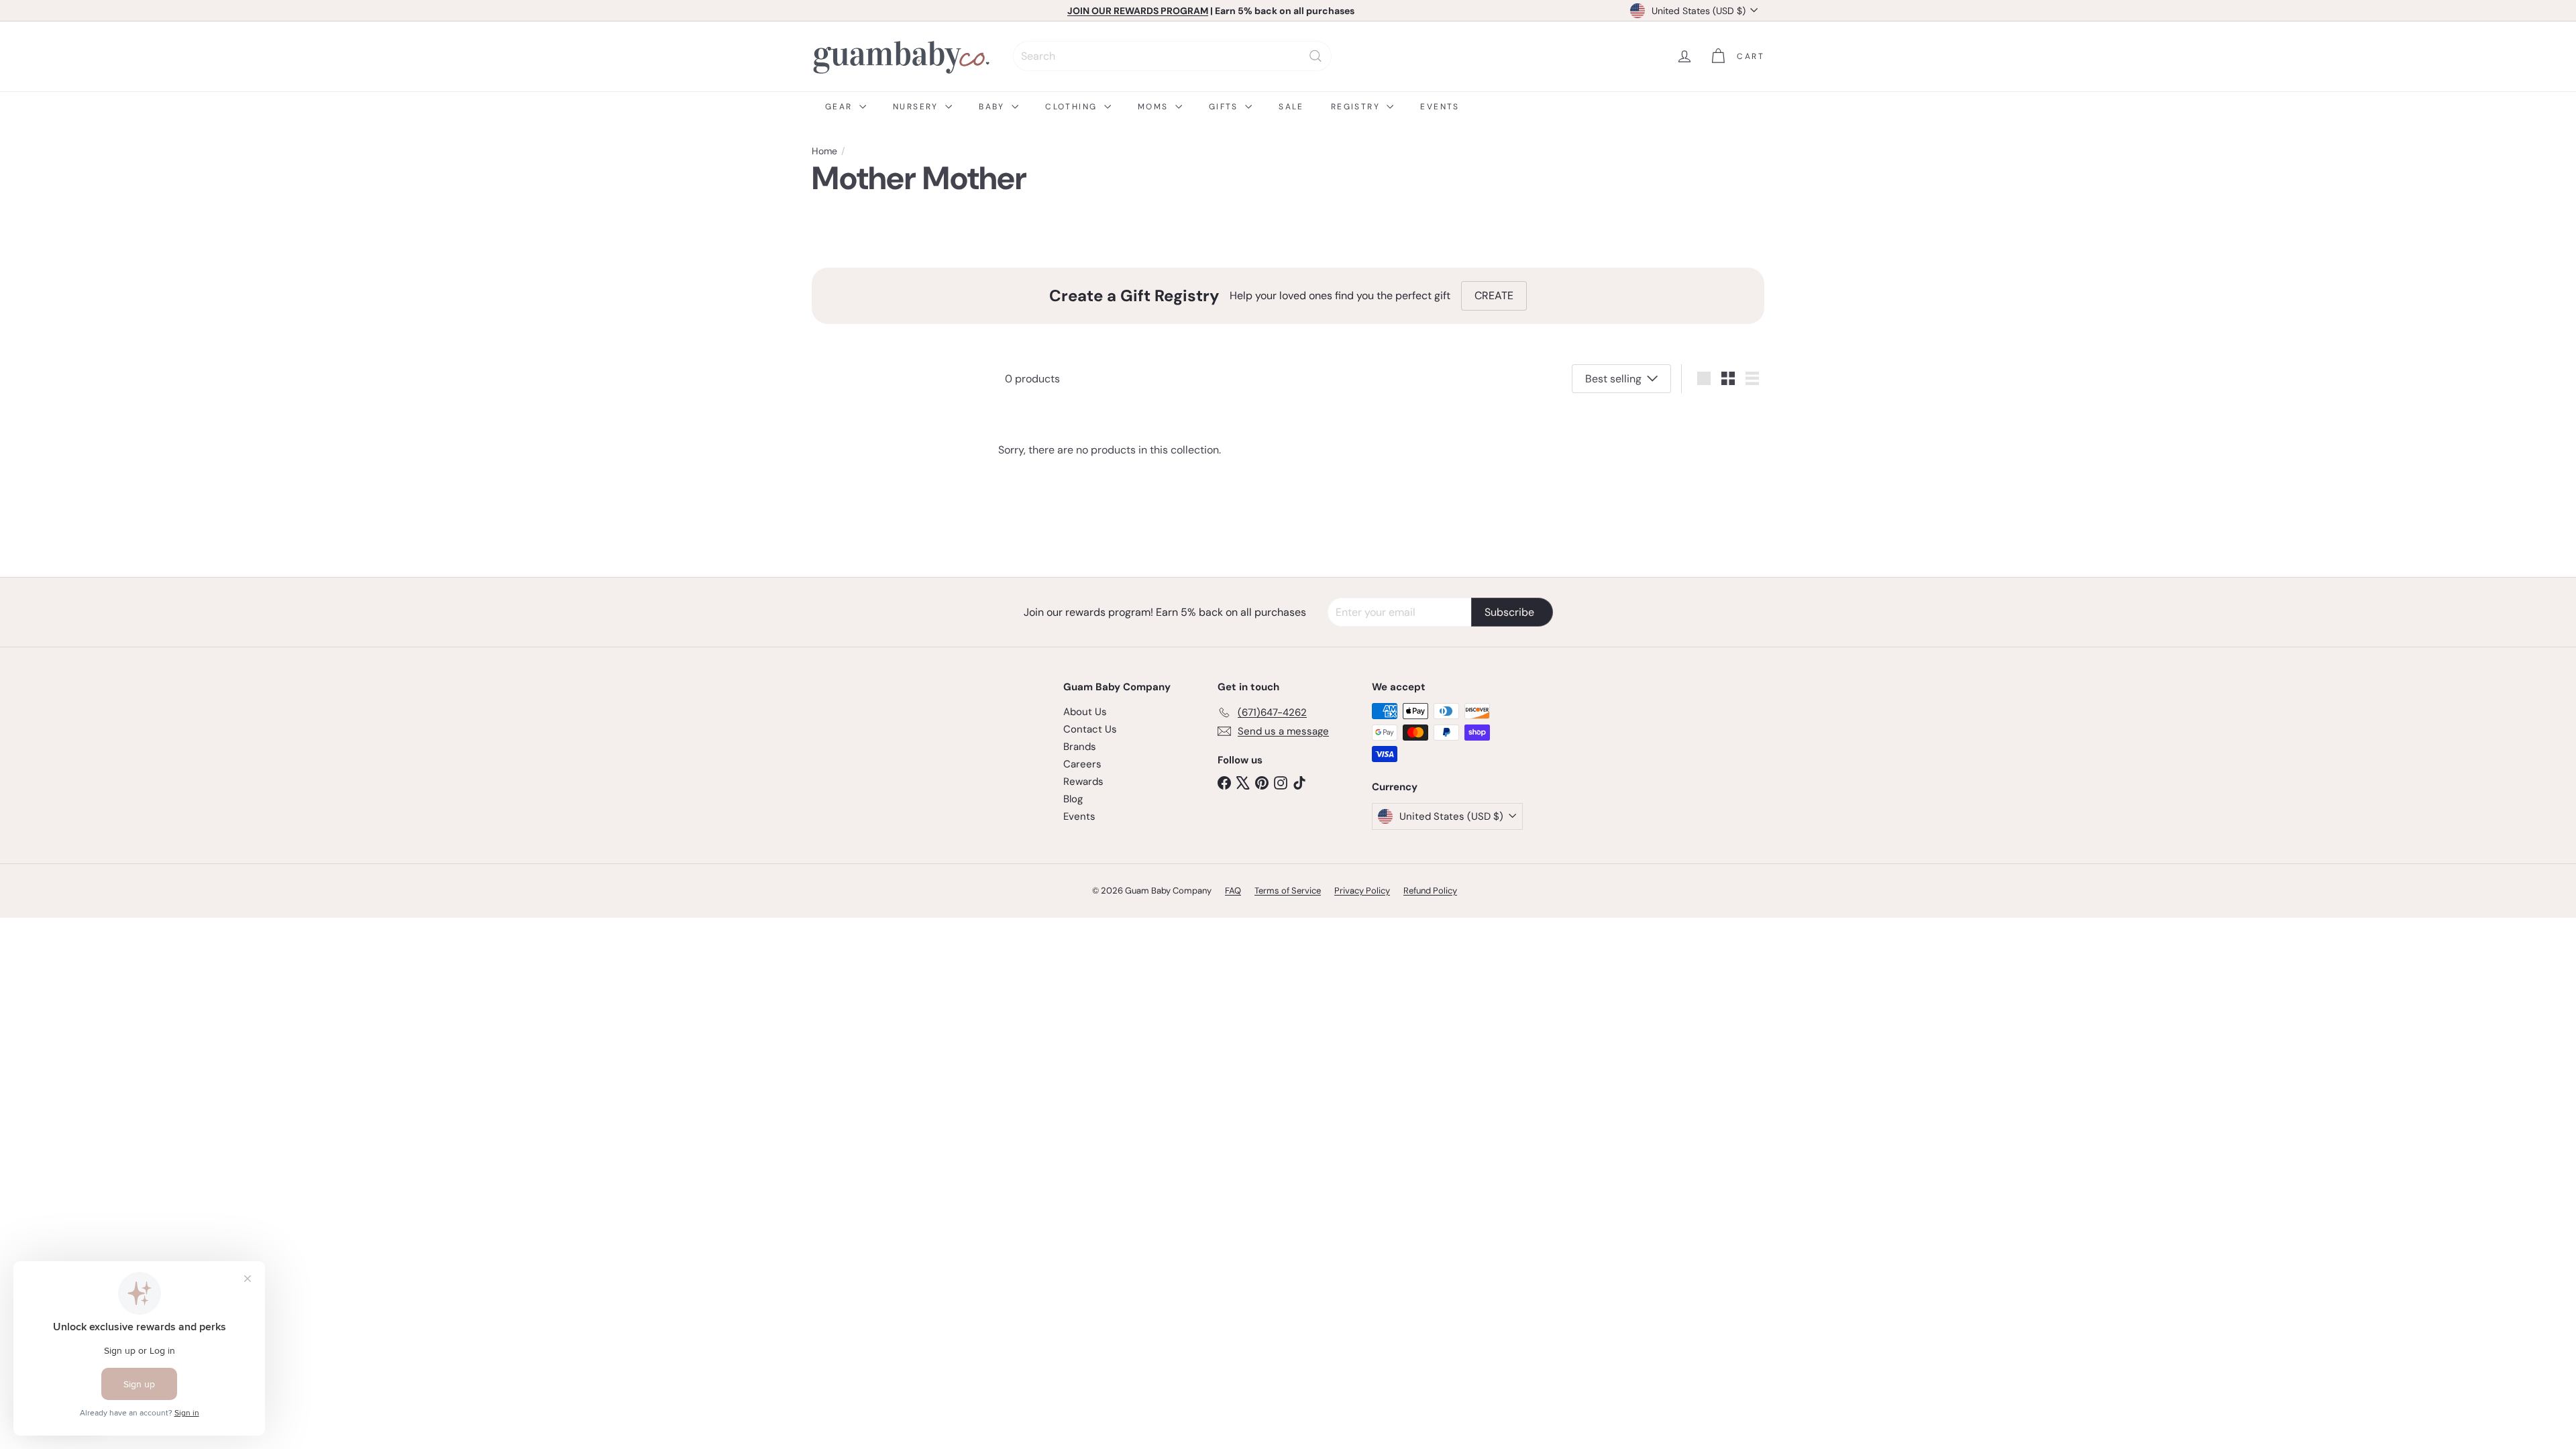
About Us (1085, 712)
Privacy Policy (1362, 891)
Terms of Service (1288, 891)
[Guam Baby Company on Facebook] (1224, 782)
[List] (1752, 378)
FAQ (1233, 891)
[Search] (1316, 56)
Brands (1080, 747)
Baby (994, 107)
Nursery (917, 107)
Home (824, 151)
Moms (1155, 107)
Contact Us (1090, 729)
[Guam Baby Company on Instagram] (1281, 782)
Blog (1073, 799)
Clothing (1073, 107)
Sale (1291, 107)
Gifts (1225, 107)
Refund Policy (1430, 891)
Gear (841, 107)
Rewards (1083, 782)
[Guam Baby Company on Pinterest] (1262, 782)
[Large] (1704, 378)
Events (1440, 107)
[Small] (1728, 378)
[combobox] (1172, 56)
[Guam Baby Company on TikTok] (1299, 782)
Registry (1357, 107)
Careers (1082, 764)
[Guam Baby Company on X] (1243, 782)
